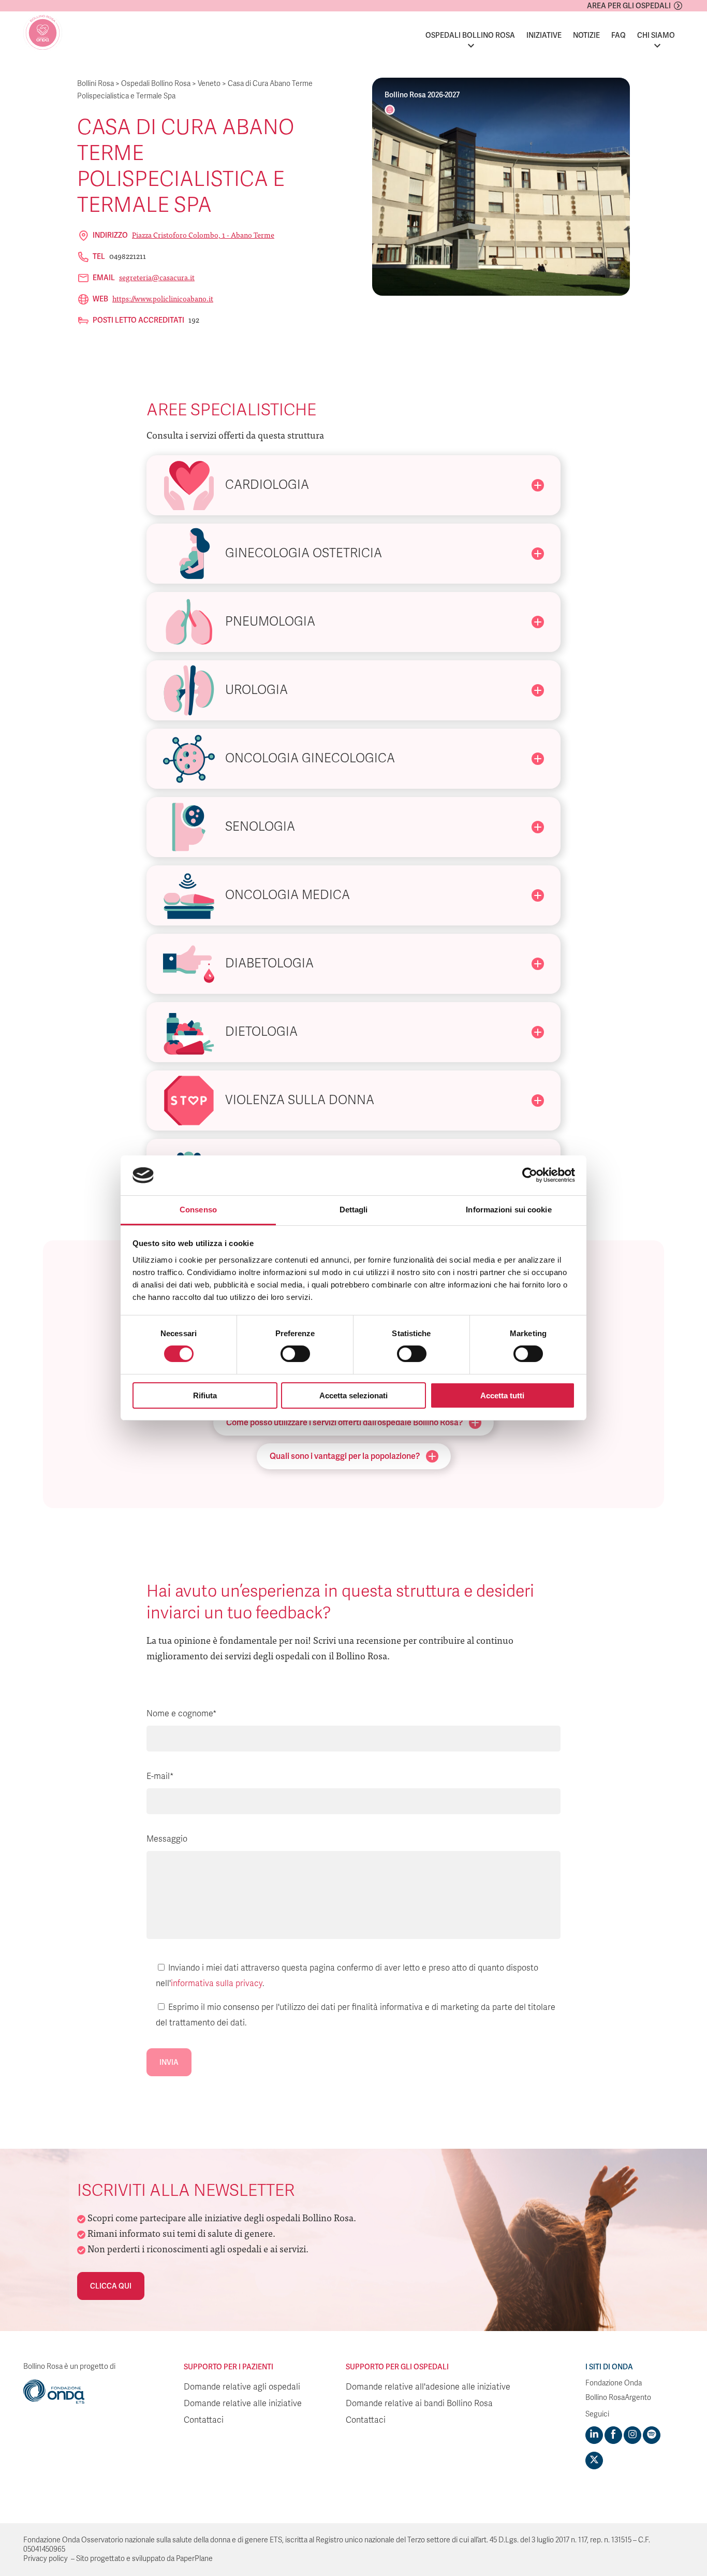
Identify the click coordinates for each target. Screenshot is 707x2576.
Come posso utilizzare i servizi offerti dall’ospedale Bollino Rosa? (344, 1422)
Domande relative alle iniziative (243, 2404)
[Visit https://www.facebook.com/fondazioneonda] (613, 2435)
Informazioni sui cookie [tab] (509, 1210)
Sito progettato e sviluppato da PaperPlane (144, 2559)
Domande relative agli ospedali (242, 2387)
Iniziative (544, 35)
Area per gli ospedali (629, 6)
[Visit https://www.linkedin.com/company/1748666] (594, 2435)
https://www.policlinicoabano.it (163, 298)
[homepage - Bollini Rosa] (43, 33)
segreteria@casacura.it (157, 277)
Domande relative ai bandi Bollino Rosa (419, 2404)
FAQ (618, 35)
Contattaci (204, 2420)
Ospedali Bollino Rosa (470, 35)
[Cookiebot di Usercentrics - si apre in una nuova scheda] (530, 1175)
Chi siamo (656, 35)
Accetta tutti (502, 1395)
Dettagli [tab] (354, 1210)
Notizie (586, 35)
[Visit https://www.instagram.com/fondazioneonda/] (632, 2435)
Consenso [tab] (198, 1210)
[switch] (295, 1354)
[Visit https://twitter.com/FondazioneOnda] (594, 2461)
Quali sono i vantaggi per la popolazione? (345, 1456)
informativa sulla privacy (217, 1984)
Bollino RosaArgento (618, 2398)
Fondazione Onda (614, 2383)
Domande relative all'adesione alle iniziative (428, 2387)
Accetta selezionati (353, 1395)
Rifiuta (205, 1395)
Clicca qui (111, 2286)
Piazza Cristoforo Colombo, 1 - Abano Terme (203, 235)
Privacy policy (46, 2559)
